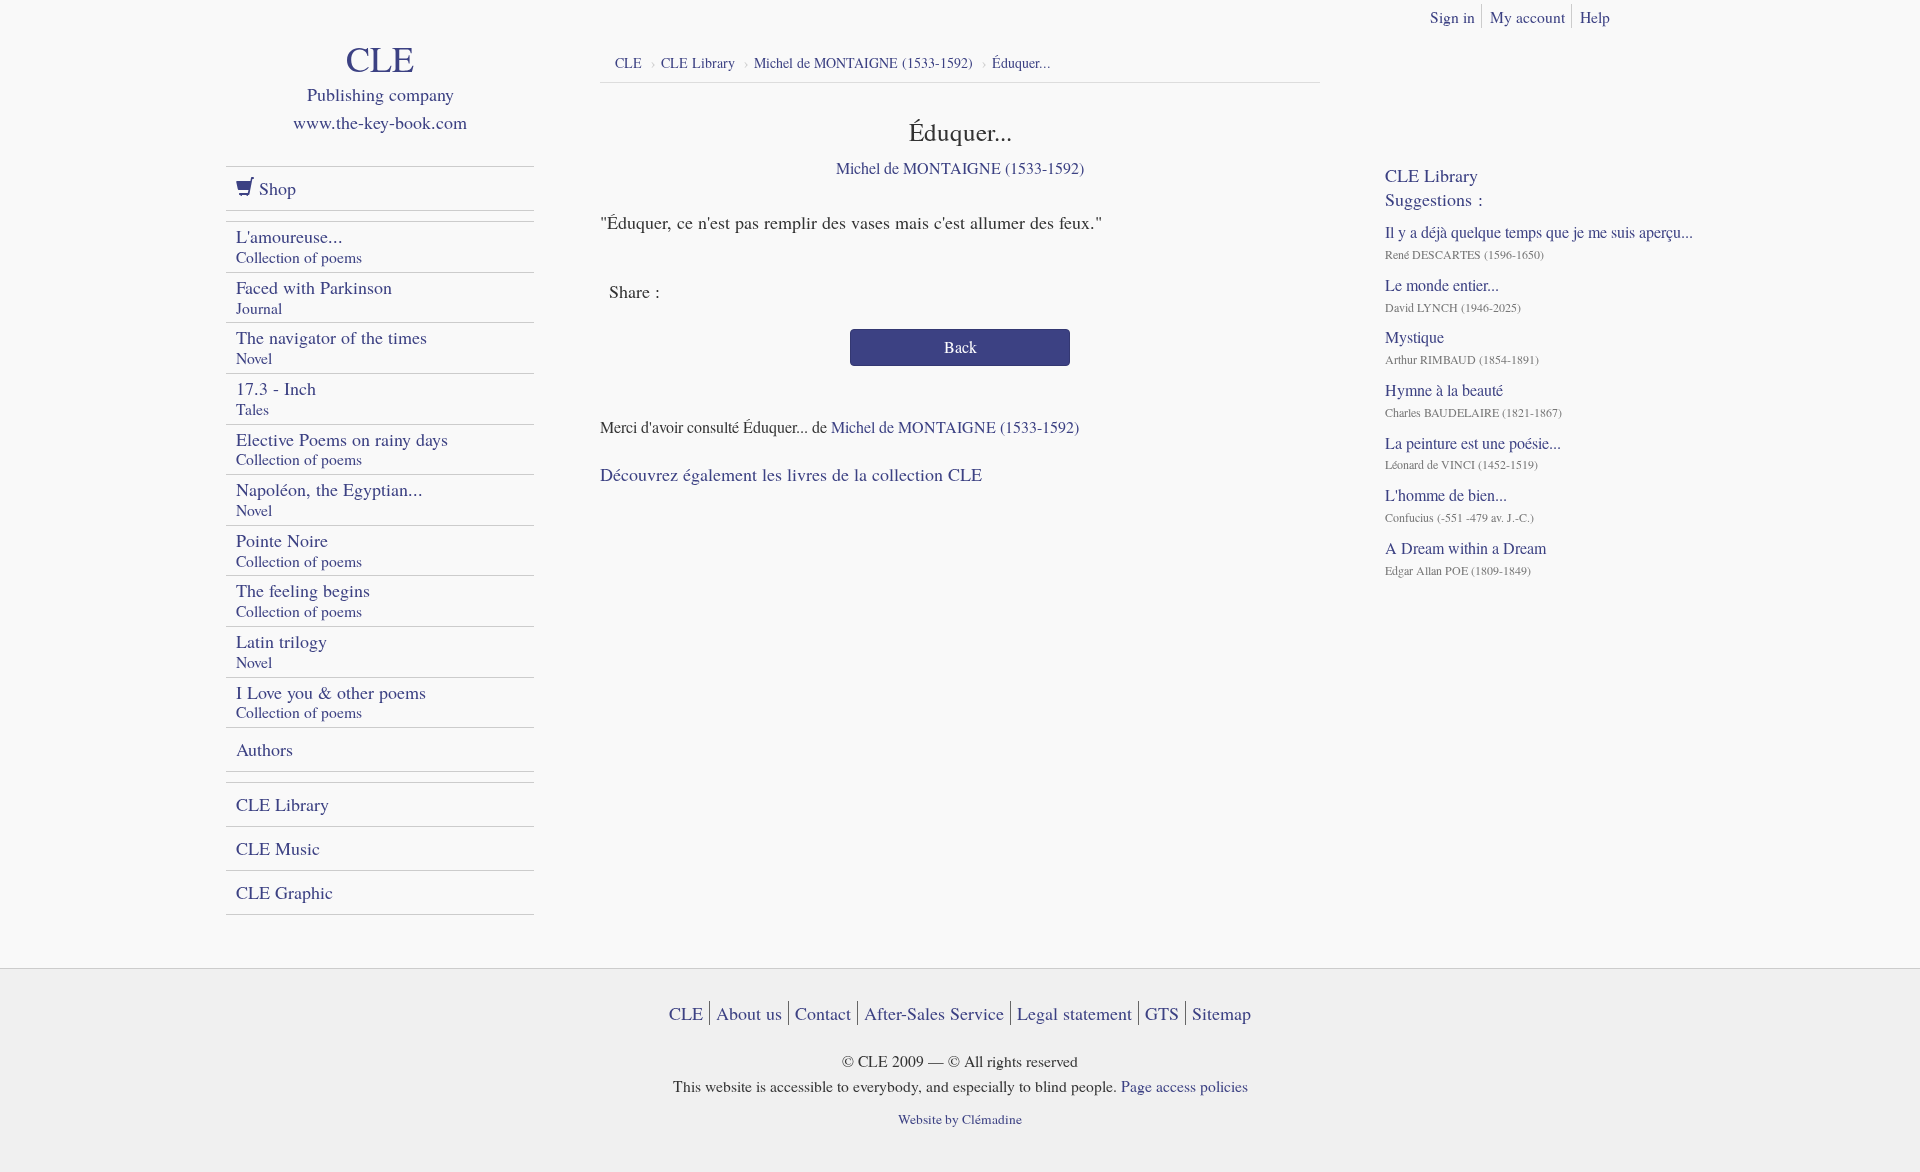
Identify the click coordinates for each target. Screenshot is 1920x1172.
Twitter (718, 293)
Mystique (1414, 336)
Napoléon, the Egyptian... (329, 498)
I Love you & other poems (331, 701)
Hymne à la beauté (1444, 389)
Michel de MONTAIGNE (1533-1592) (960, 167)
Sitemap (1221, 1013)
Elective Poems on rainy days (342, 448)
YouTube (1447, 60)
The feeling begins (303, 599)
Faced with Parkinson (314, 296)
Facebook (681, 293)
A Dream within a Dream (1465, 547)
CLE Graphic (284, 892)
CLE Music (278, 848)
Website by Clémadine (960, 1119)
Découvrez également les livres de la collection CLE (791, 474)
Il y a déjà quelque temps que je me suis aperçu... (1539, 231)
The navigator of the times (331, 346)
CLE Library (282, 804)
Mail (755, 293)
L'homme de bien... (1446, 494)
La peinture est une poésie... (1473, 442)
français (1651, 13)
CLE (686, 1013)
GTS (1162, 1013)
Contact (823, 1013)
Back (960, 346)
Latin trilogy (281, 650)
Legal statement (1074, 1013)
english (1683, 13)
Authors (264, 749)
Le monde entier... (1442, 284)
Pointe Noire (299, 549)
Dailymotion (1484, 60)
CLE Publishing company (380, 104)
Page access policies (1184, 1085)
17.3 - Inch (276, 397)
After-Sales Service (934, 1013)
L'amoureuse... (299, 245)
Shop (275, 188)
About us (749, 1013)
